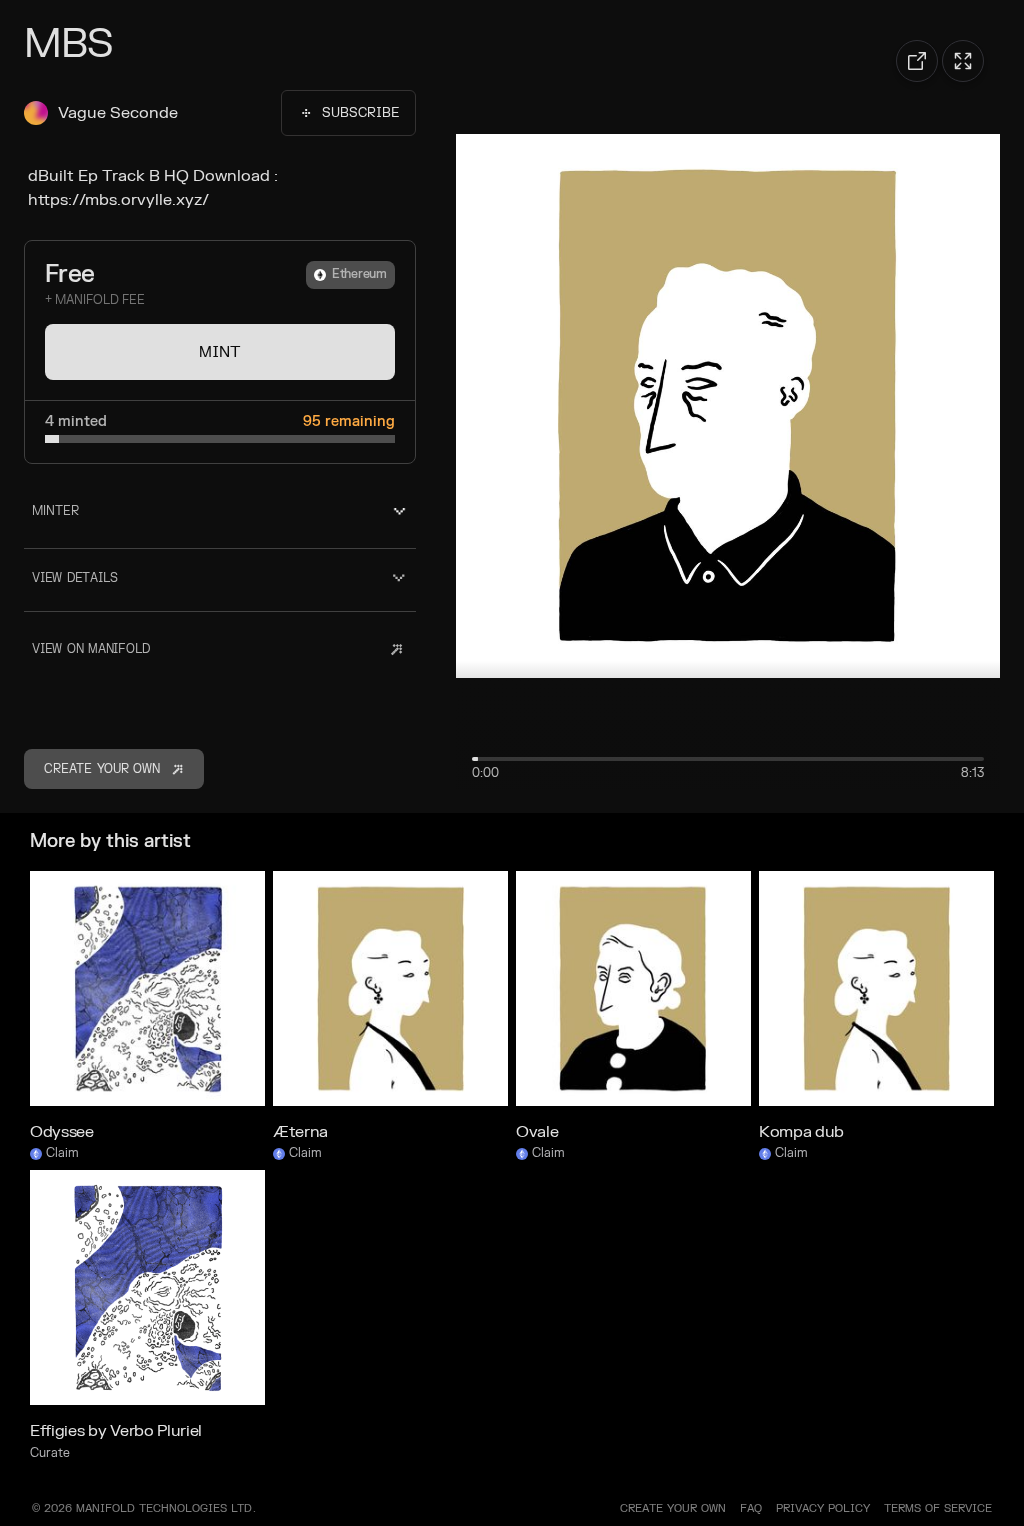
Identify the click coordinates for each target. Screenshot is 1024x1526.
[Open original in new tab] (917, 61)
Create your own (673, 1508)
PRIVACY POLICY (823, 1508)
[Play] (728, 406)
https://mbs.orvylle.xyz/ (118, 200)
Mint (220, 352)
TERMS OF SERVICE (938, 1508)
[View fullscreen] (963, 61)
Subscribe (360, 113)
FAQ (751, 1508)
